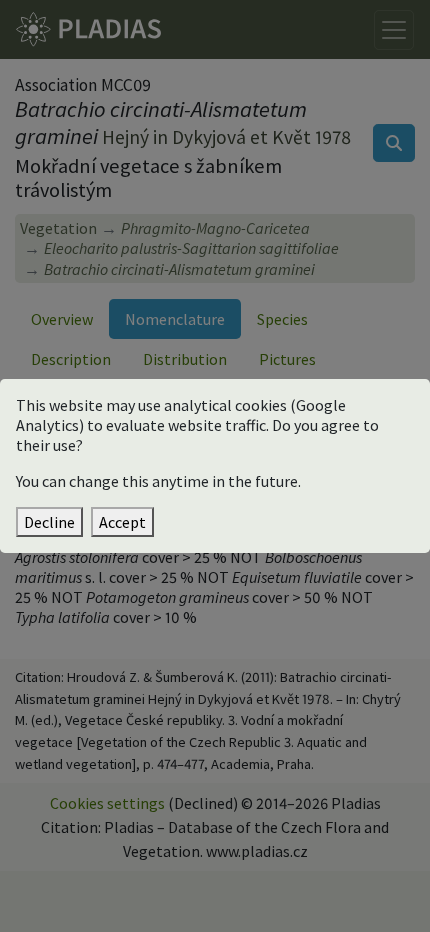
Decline (49, 522)
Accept (122, 522)
